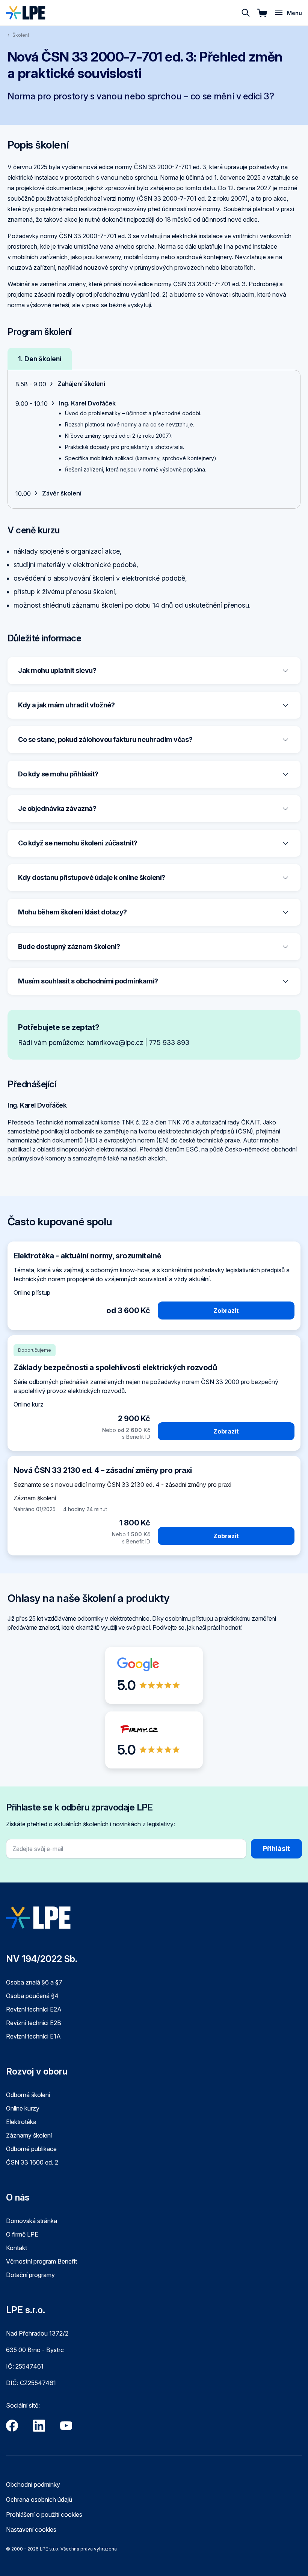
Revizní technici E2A (34, 2009)
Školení (21, 35)
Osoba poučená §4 (32, 1996)
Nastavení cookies (31, 2529)
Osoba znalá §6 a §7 (34, 1982)
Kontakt (17, 2248)
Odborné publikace (31, 2149)
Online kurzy (23, 2108)
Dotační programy (30, 2275)
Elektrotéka (21, 2122)
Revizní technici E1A (33, 2036)
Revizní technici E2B (34, 2023)
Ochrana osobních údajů (39, 2499)
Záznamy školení (29, 2135)
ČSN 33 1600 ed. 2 (32, 2162)
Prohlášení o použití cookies (44, 2514)
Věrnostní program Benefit (42, 2261)
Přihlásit (276, 1849)
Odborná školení (28, 2095)
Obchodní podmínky (33, 2484)
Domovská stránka (32, 2221)
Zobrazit (226, 1311)
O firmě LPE (22, 2234)
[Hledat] (246, 13)
